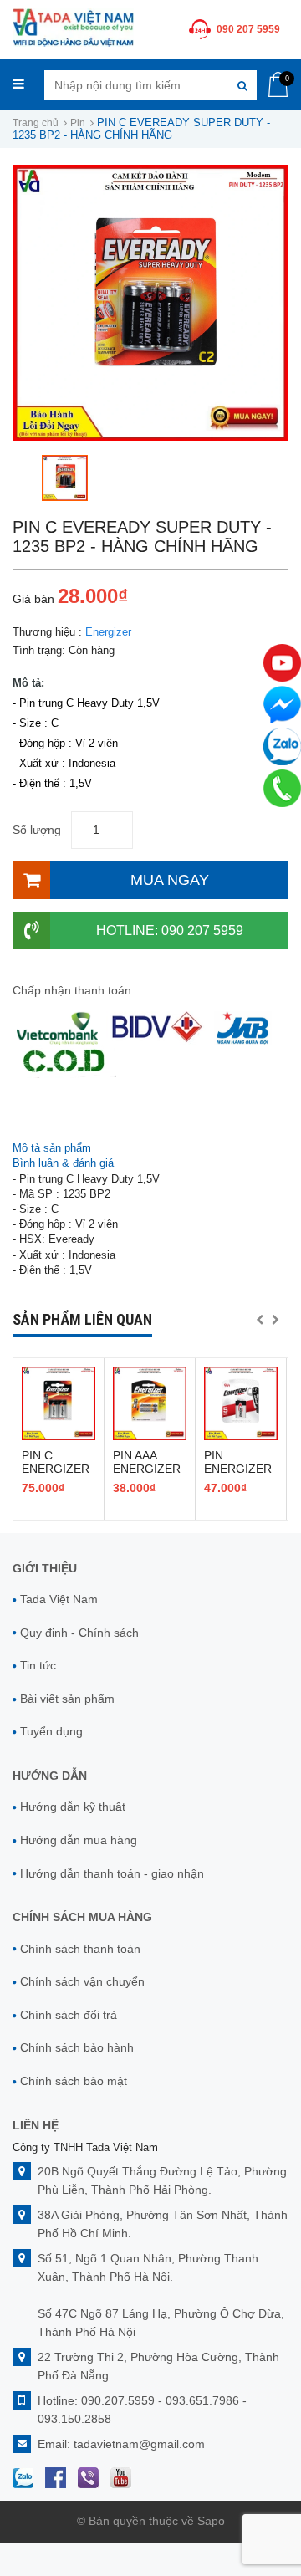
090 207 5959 (248, 29)
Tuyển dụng (51, 1731)
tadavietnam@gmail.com (139, 2444)
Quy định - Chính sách (79, 1633)
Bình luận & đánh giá (63, 1163)
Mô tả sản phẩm (52, 1148)
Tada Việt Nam (59, 1599)
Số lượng (37, 830)
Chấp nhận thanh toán (72, 990)
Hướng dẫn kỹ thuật (73, 1807)
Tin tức (38, 1665)
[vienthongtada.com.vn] (73, 26)
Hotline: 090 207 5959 (170, 930)
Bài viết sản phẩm (67, 1699)
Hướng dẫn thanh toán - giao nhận (112, 1873)
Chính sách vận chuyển (82, 1981)
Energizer (108, 632)
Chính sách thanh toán (80, 1949)
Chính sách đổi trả (69, 2015)
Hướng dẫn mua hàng (79, 1840)
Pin (78, 123)
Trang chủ (36, 123)
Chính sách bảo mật (74, 2081)
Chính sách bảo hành (77, 2047)
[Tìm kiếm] (242, 85)
